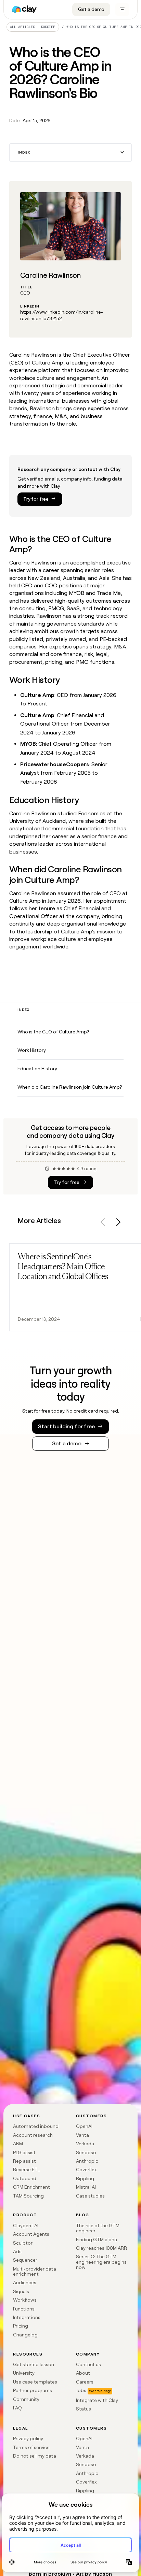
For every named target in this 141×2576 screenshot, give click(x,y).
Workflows (25, 2300)
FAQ (17, 2408)
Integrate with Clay (97, 2400)
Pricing (21, 2326)
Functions (24, 2309)
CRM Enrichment (31, 2187)
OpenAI (84, 2126)
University (24, 2373)
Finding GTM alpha (97, 2239)
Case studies (90, 2196)
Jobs (81, 2390)
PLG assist (24, 2152)
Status (84, 2409)
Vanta (82, 2135)
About (83, 2373)
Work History (32, 1050)
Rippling (85, 2178)
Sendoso (86, 2152)
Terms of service (31, 2447)
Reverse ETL (27, 2170)
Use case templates (35, 2382)
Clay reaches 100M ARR (101, 2248)
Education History (37, 1069)
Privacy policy (28, 2438)
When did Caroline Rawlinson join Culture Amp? (70, 1087)
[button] (70, 153)
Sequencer (25, 2260)
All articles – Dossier (33, 27)
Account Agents (31, 2234)
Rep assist (24, 2161)
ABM (18, 2144)
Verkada (85, 2144)
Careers (85, 2382)
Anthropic (87, 2161)
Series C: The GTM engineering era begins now (101, 2262)
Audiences (25, 2282)
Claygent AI (26, 2226)
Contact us (88, 2364)
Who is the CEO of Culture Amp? (53, 1032)
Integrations (27, 2317)
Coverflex (86, 2170)
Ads (17, 2251)
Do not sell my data (35, 2456)
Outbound (25, 2178)
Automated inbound (36, 2126)
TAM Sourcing (28, 2196)
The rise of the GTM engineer (98, 2228)
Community (26, 2399)
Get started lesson (34, 2364)
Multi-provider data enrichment (35, 2271)
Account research (33, 2135)
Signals (21, 2291)
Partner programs (33, 2390)
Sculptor (23, 2243)
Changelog (25, 2335)
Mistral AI (86, 2187)
